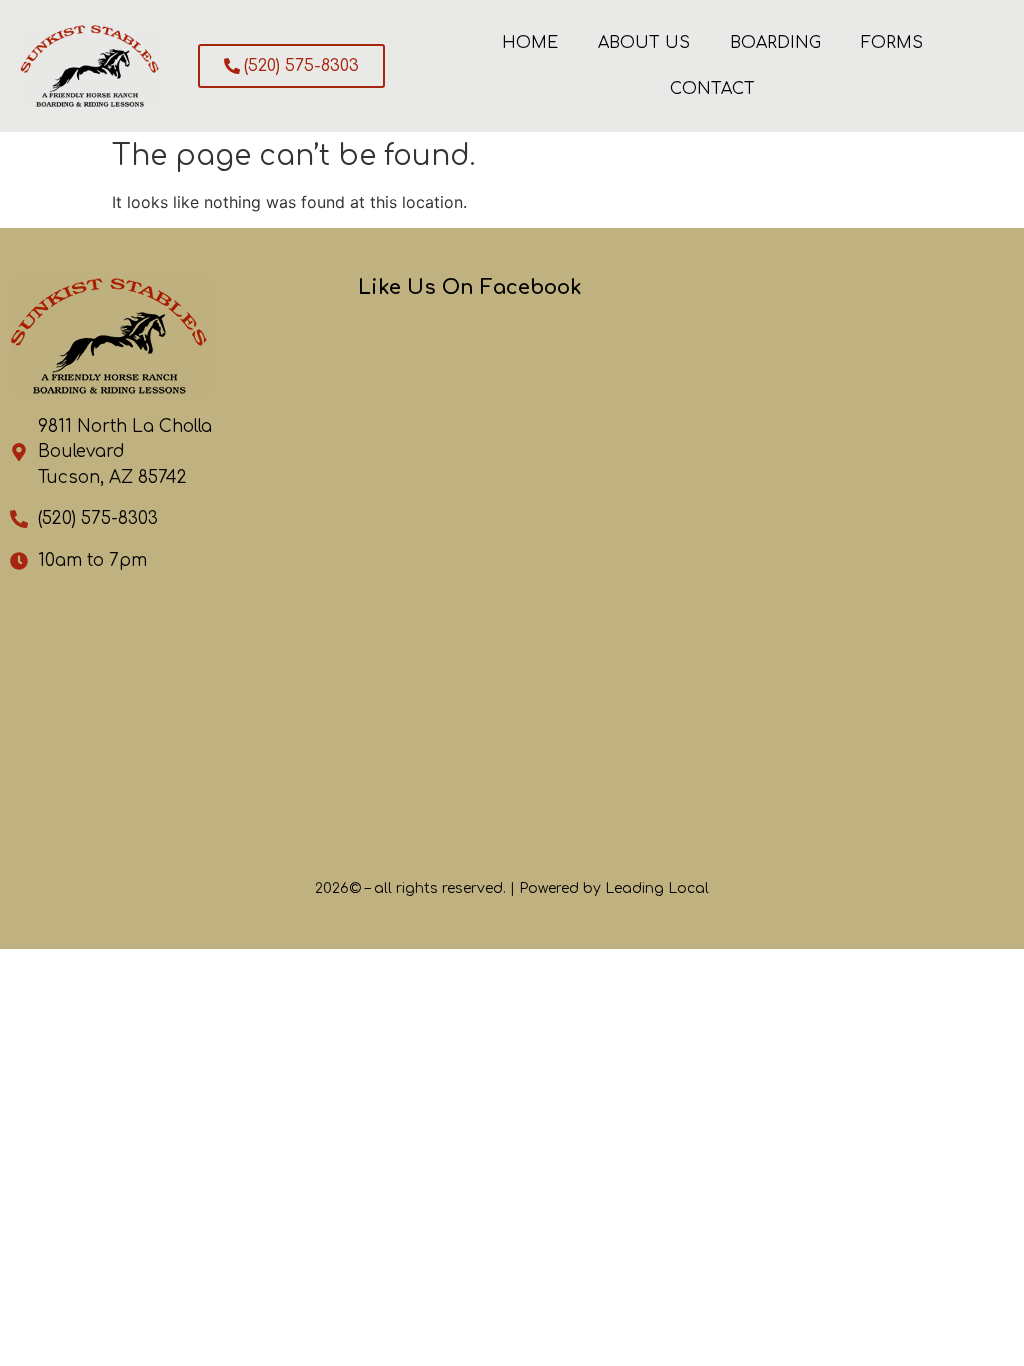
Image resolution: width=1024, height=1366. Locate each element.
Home (530, 43)
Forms (892, 43)
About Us (644, 43)
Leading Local (657, 888)
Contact (712, 89)
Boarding (775, 43)
